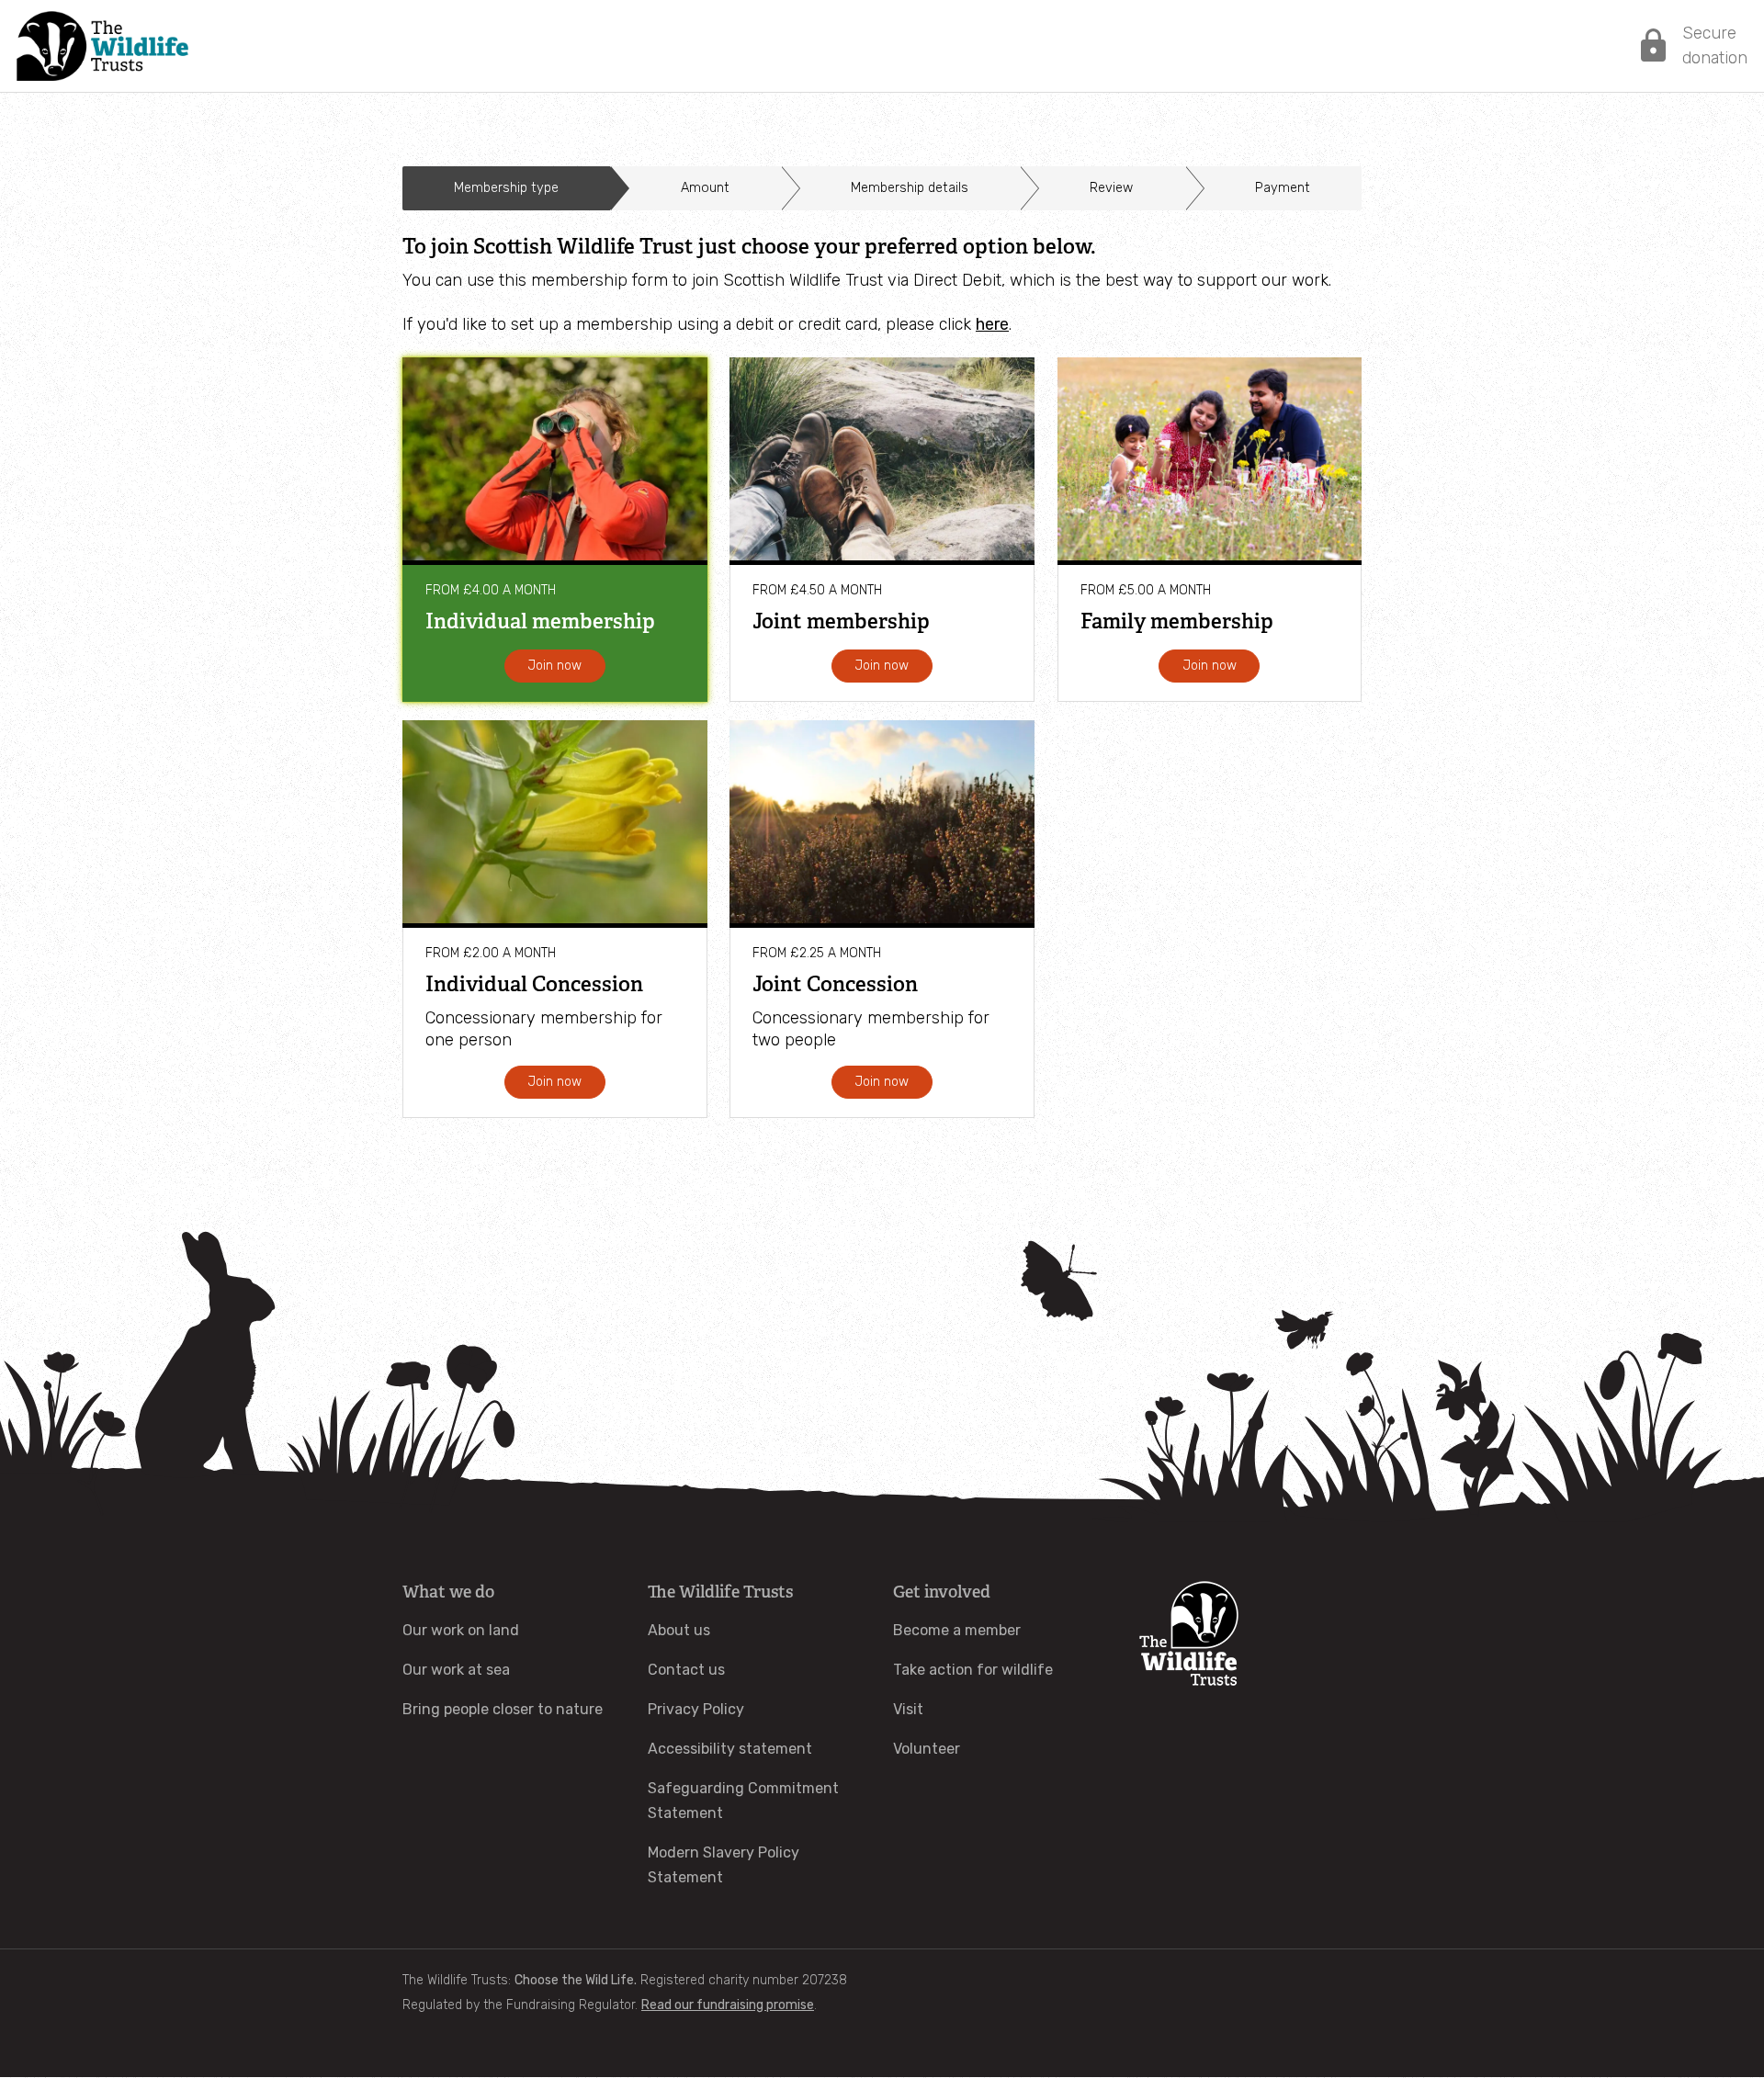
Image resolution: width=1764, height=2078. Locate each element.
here (992, 324)
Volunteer (927, 1749)
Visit (908, 1709)
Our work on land (461, 1630)
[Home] (102, 46)
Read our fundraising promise (728, 2005)
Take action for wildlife (973, 1670)
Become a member (957, 1630)
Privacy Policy (696, 1709)
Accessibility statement (730, 1749)
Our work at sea (456, 1670)
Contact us (686, 1670)
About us (679, 1630)
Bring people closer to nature (503, 1709)
